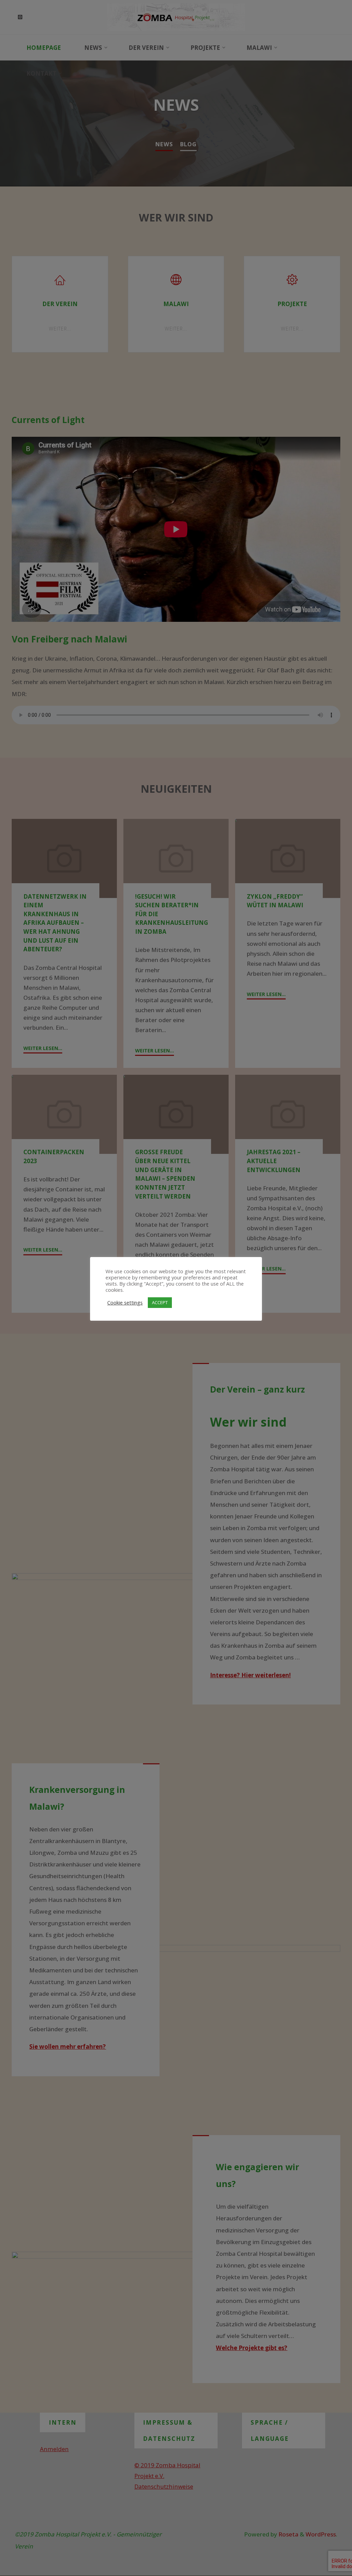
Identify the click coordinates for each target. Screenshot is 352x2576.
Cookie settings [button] (125, 1302)
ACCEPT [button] (160, 1302)
